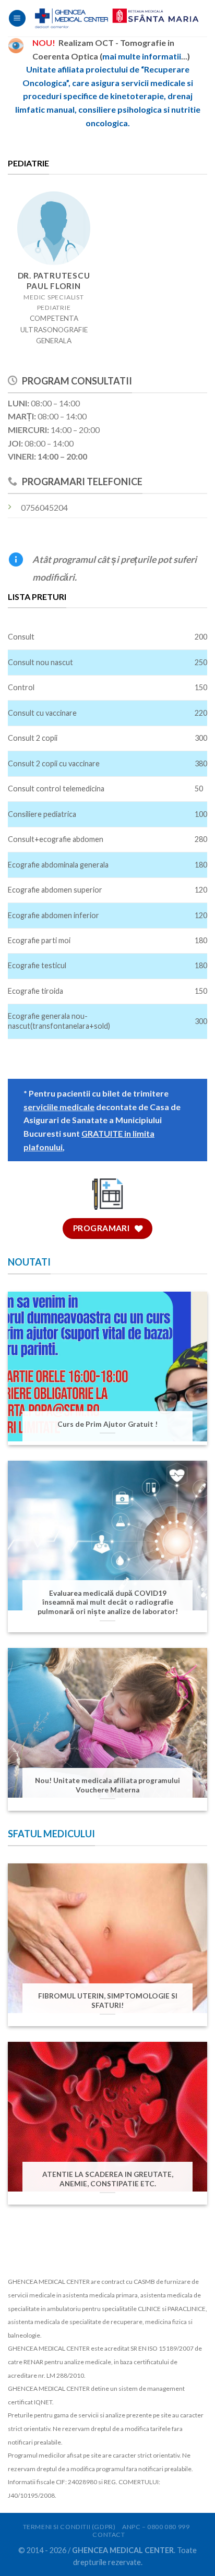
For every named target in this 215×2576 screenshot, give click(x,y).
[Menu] (17, 19)
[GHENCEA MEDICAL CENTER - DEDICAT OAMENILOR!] (117, 18)
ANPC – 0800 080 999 (156, 2527)
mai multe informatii (142, 56)
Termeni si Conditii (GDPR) (69, 2527)
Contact (109, 2535)
